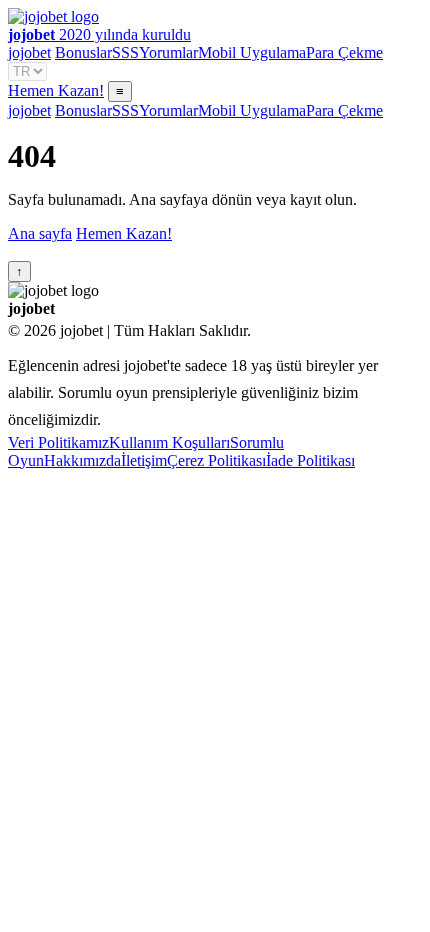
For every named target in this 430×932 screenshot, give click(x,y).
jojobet (29, 52)
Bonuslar (83, 52)
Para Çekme (344, 52)
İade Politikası (310, 460)
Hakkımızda (82, 460)
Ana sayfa (40, 233)
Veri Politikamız (58, 442)
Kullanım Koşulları (169, 442)
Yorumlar (168, 52)
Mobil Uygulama (252, 52)
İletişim (144, 460)
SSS (125, 52)
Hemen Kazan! (56, 90)
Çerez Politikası (216, 460)
